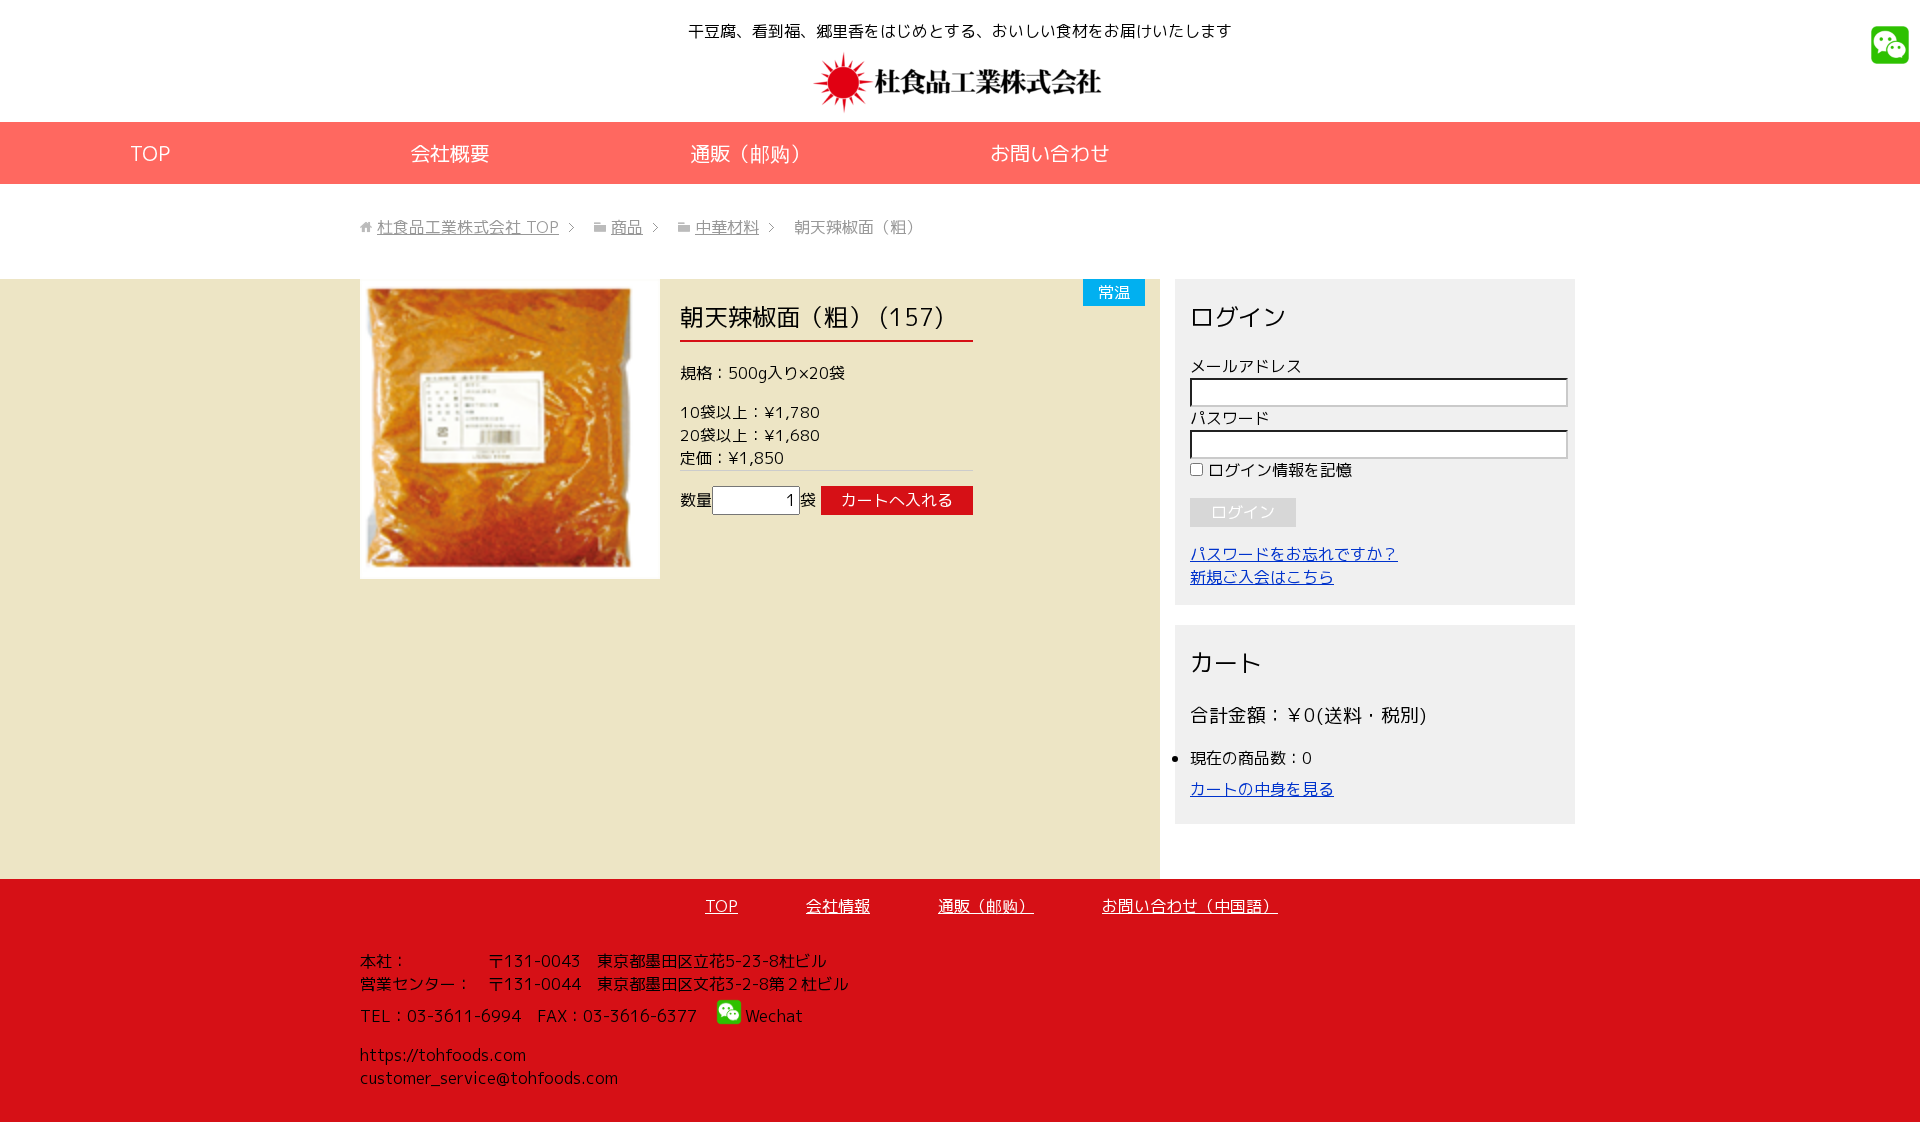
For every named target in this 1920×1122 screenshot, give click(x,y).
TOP (150, 153)
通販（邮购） (750, 153)
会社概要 (450, 153)
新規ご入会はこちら (1262, 577)
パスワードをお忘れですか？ (1294, 554)
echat (781, 1016)
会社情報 (838, 906)
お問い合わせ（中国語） (1190, 906)
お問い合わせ (1050, 153)
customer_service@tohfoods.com (489, 1078)
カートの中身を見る (1262, 789)
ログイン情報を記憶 (1277, 470)
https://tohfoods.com (443, 1055)
